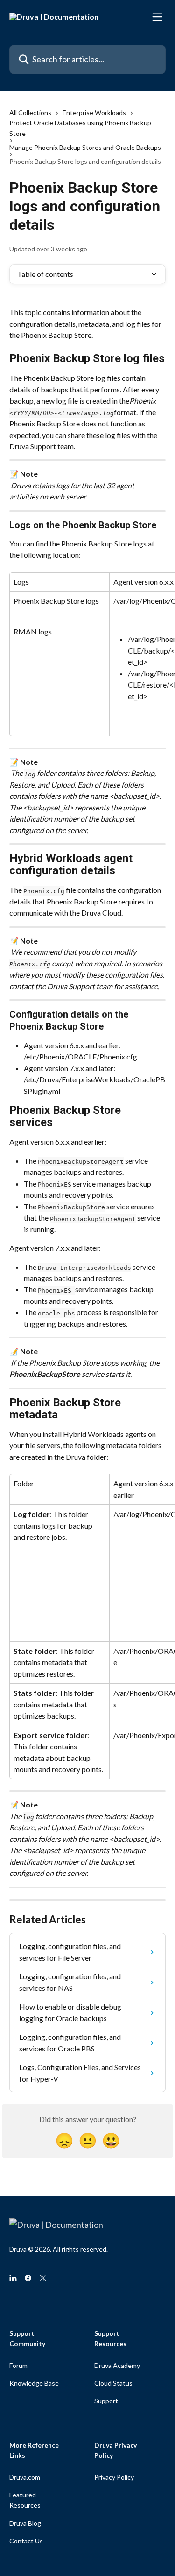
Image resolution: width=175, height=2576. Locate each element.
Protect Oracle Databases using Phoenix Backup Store (80, 128)
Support (106, 2401)
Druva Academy (117, 2365)
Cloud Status (113, 2383)
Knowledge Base (34, 2383)
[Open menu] (157, 17)
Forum (18, 2365)
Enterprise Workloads (94, 112)
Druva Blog (25, 2523)
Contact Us (26, 2541)
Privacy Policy (114, 2477)
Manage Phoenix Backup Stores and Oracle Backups (85, 147)
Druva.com (25, 2477)
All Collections (30, 112)
